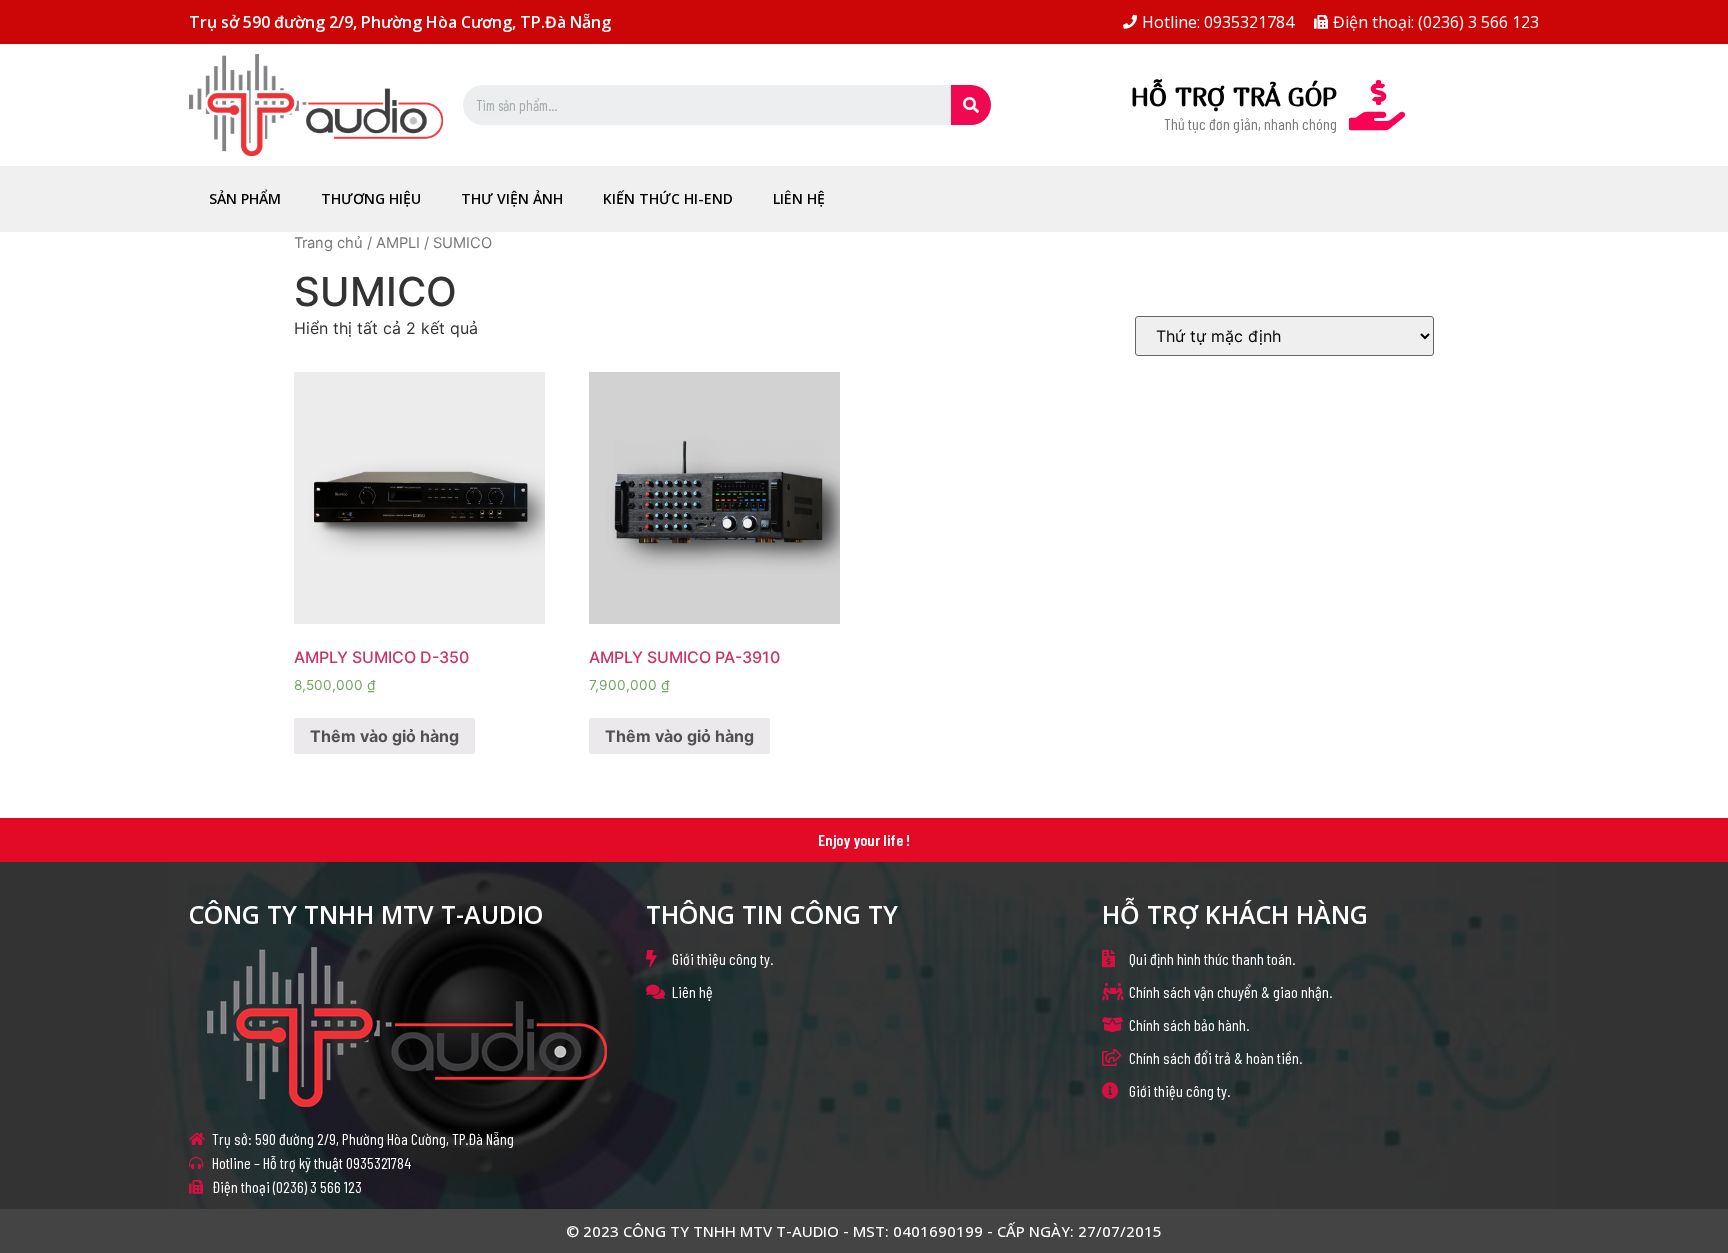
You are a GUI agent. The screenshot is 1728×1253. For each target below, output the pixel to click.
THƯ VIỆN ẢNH (512, 198)
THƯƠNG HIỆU (371, 198)
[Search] (971, 105)
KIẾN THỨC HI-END (668, 198)
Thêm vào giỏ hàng (384, 736)
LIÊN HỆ (799, 198)
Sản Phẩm (245, 198)
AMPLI (398, 243)
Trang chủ (328, 243)
